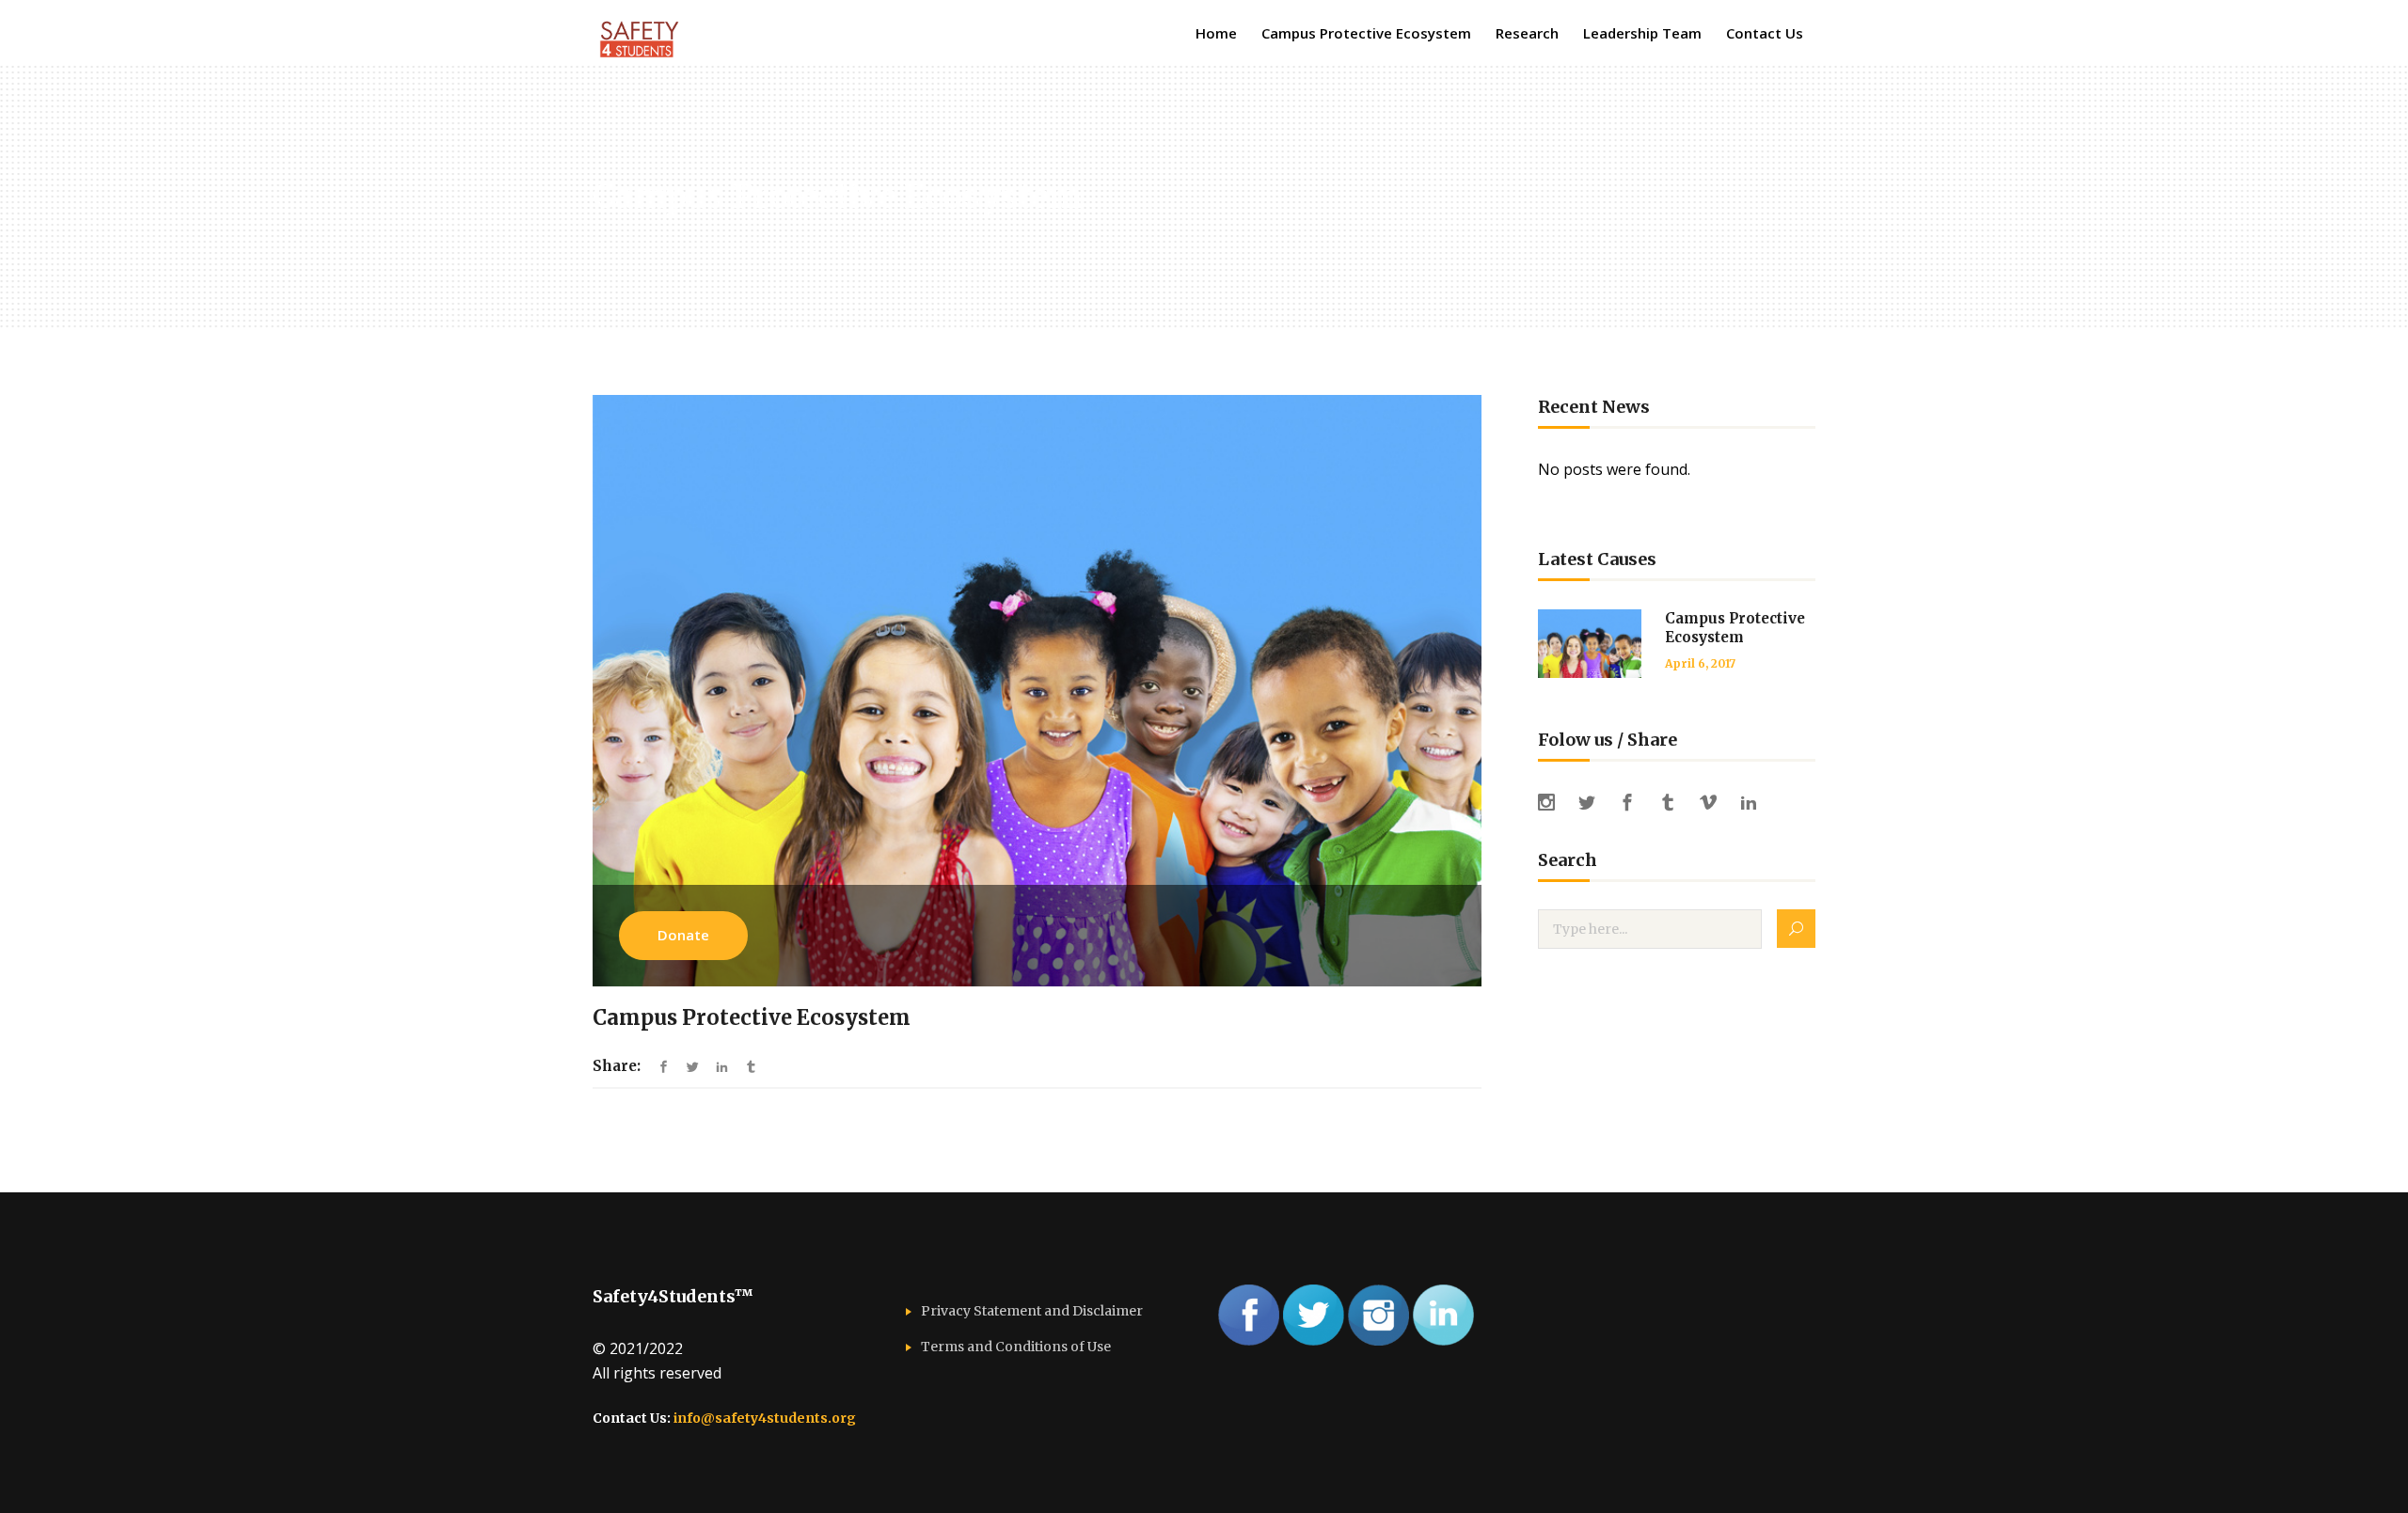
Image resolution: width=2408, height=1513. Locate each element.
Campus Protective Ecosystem (1735, 628)
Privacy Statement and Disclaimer (1032, 1311)
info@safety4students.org (765, 1418)
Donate (683, 935)
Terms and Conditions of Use (1016, 1347)
